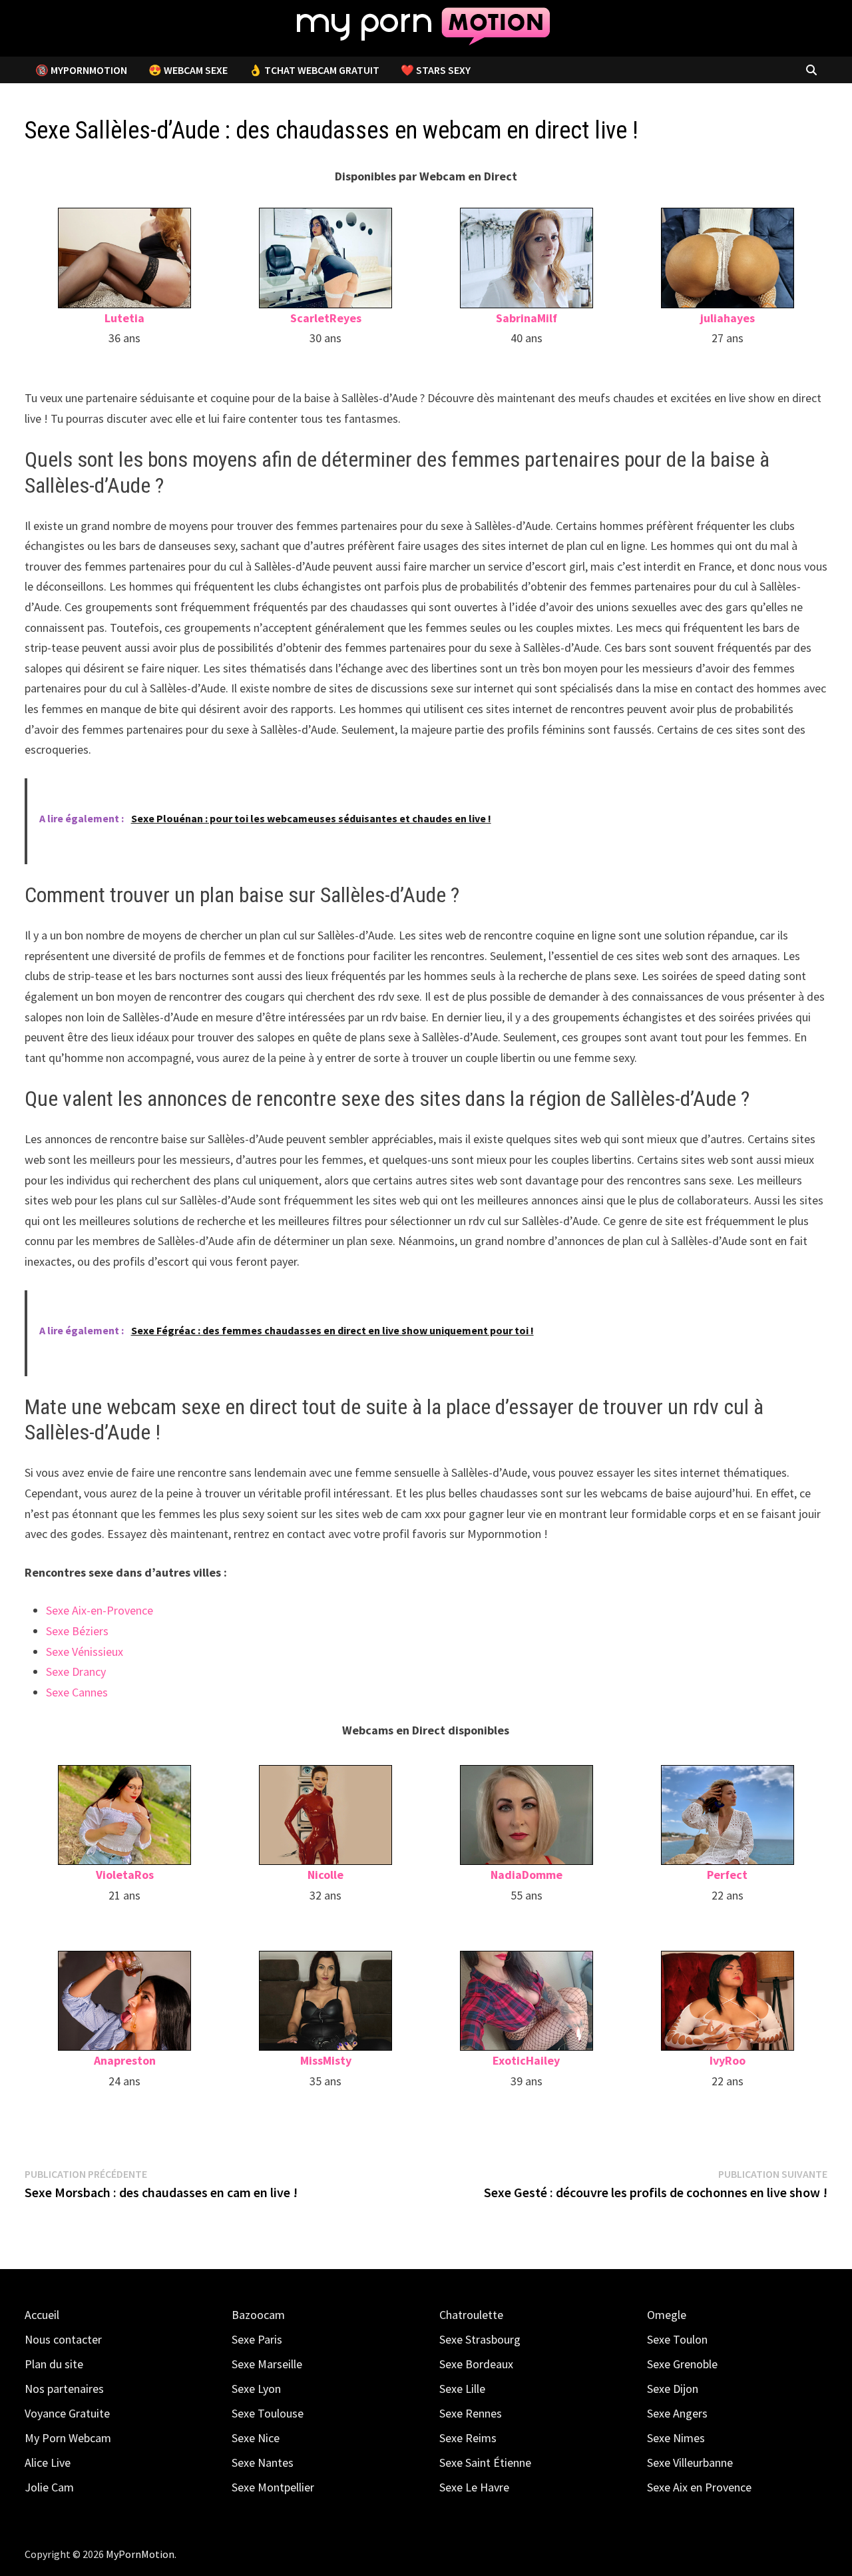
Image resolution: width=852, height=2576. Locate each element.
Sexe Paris (257, 2339)
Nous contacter (63, 2339)
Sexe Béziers (77, 1631)
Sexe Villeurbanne (690, 2462)
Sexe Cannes (77, 1692)
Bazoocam (258, 2315)
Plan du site (54, 2364)
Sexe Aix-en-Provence (100, 1610)
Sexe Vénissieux (85, 1652)
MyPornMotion (140, 2554)
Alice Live (48, 2462)
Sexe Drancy (76, 1672)
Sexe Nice (256, 2438)
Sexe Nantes (263, 2462)
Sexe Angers (677, 2413)
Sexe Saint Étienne (485, 2462)
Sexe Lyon (256, 2389)
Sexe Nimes (676, 2438)
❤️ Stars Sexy (436, 70)
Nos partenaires (64, 2389)
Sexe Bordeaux (476, 2364)
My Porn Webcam (68, 2438)
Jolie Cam (49, 2487)
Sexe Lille (462, 2389)
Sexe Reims (468, 2438)
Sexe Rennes (471, 2413)
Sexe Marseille (267, 2364)
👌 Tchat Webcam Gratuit (314, 70)
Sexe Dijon (673, 2389)
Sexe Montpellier (273, 2487)
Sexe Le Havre (474, 2487)
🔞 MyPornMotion (81, 70)
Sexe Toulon (677, 2339)
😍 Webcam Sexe (188, 70)
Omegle (667, 2315)
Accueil (42, 2315)
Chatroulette (471, 2315)
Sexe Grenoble (682, 2364)
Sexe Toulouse (268, 2413)
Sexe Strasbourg (480, 2339)
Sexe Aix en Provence (699, 2487)
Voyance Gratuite (67, 2413)
